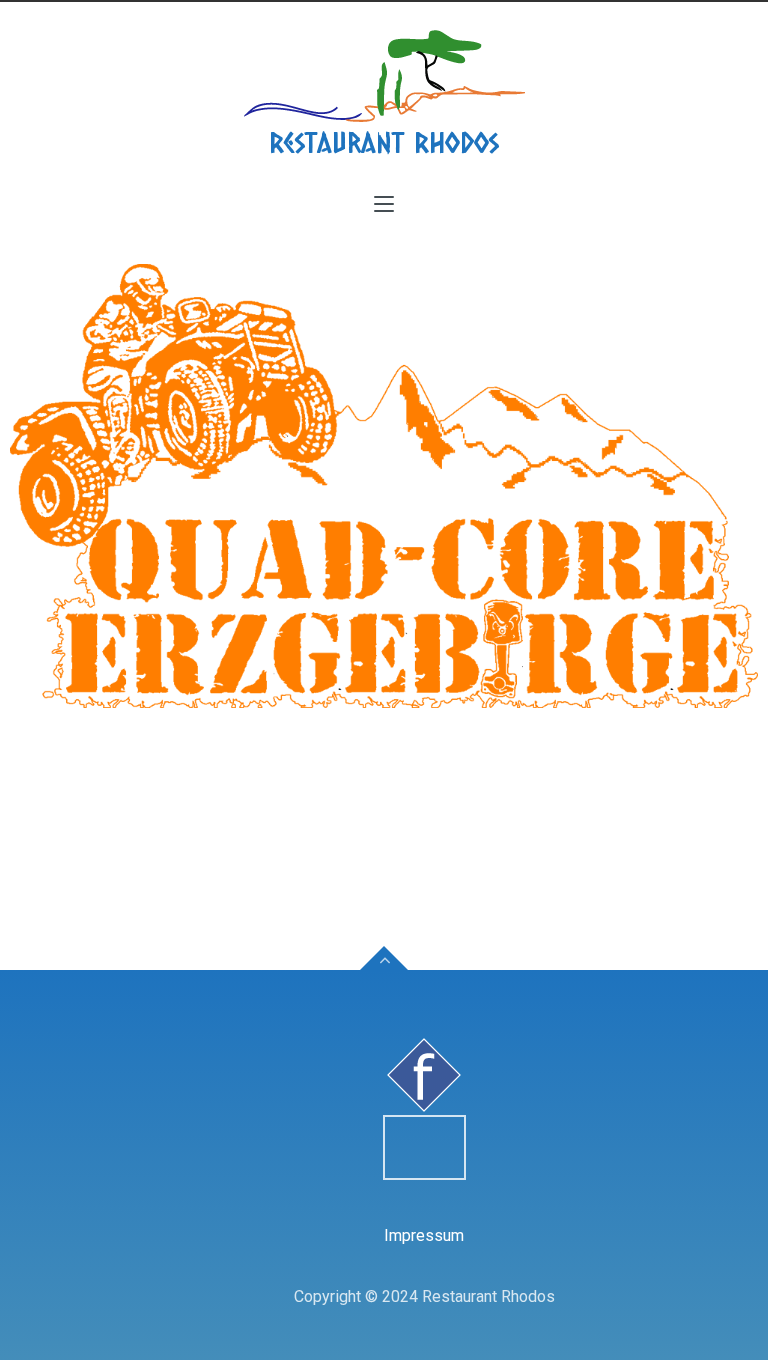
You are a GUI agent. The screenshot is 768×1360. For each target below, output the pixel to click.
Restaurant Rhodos (384, 142)
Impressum (424, 1235)
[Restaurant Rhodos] (384, 76)
